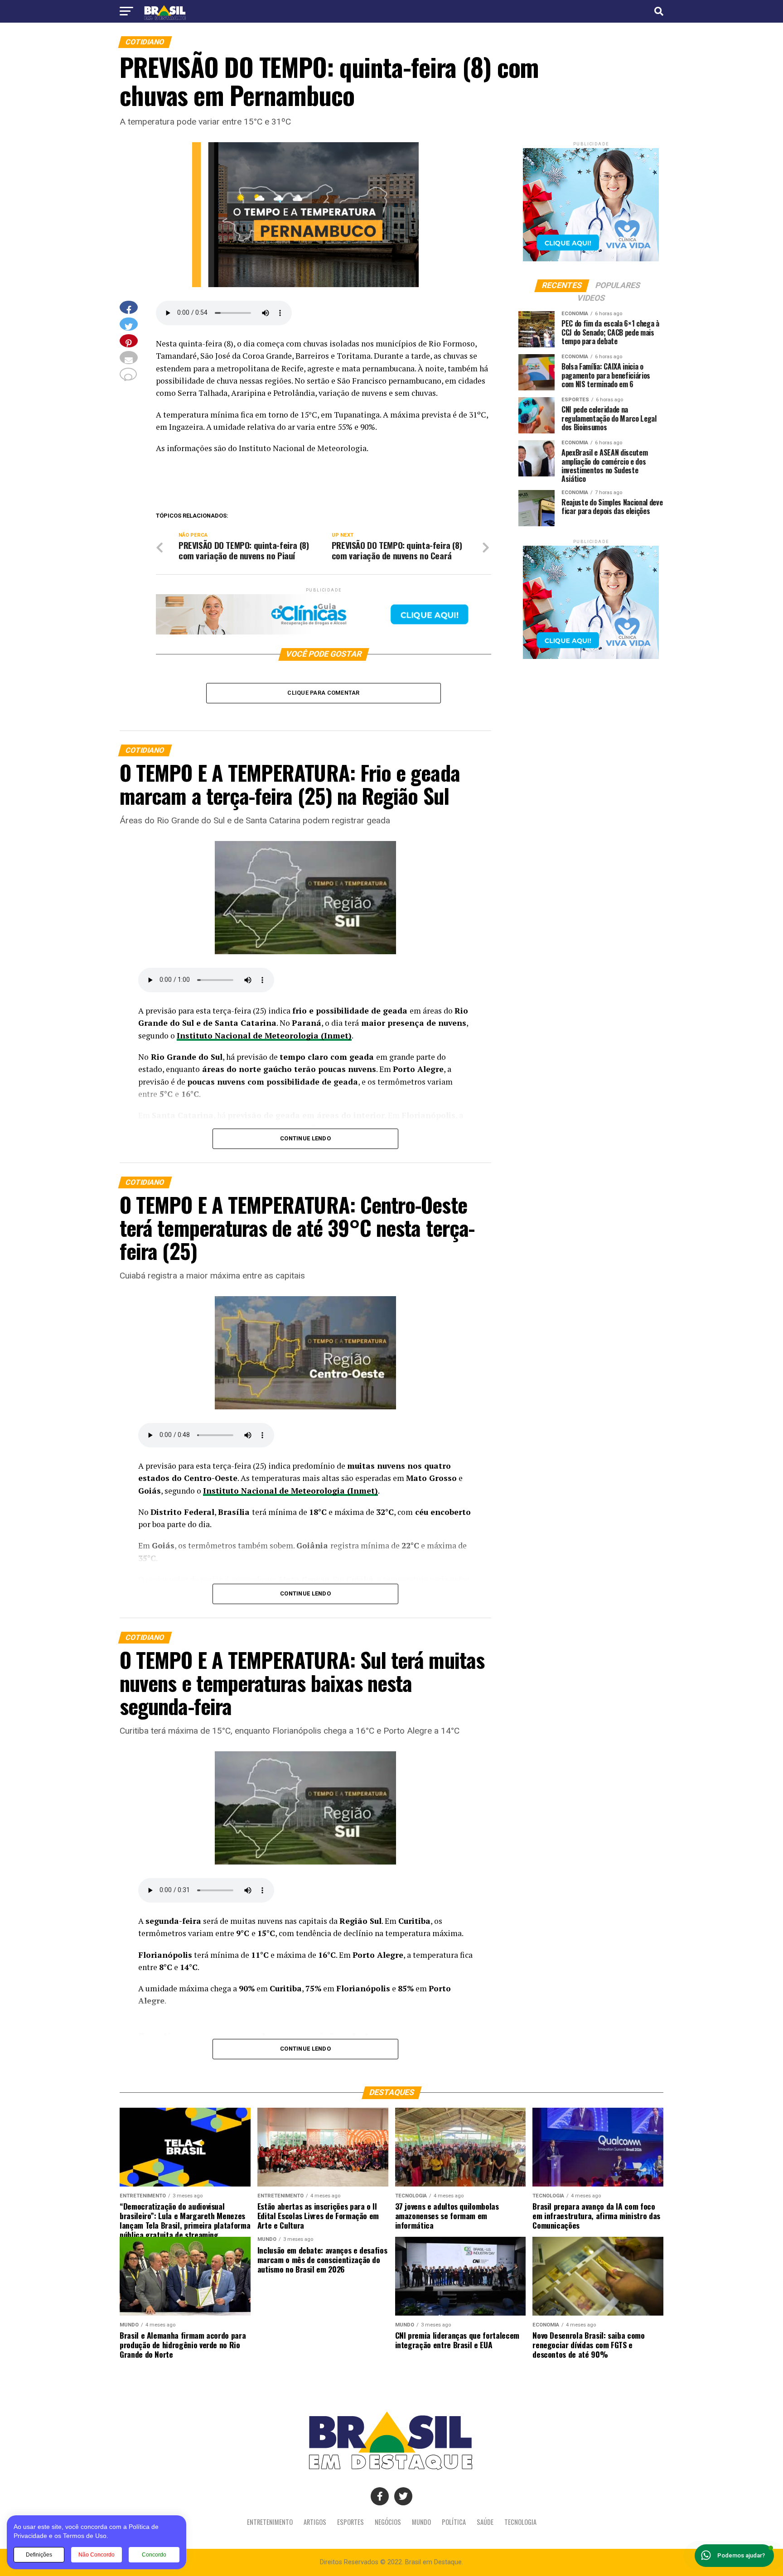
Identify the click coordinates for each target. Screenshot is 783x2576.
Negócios (388, 2522)
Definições (39, 2555)
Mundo (421, 2522)
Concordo (154, 2555)
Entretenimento (270, 2522)
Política (454, 2522)
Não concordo (97, 2555)
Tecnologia (520, 2522)
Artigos (315, 2522)
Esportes (350, 2522)
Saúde (485, 2522)
